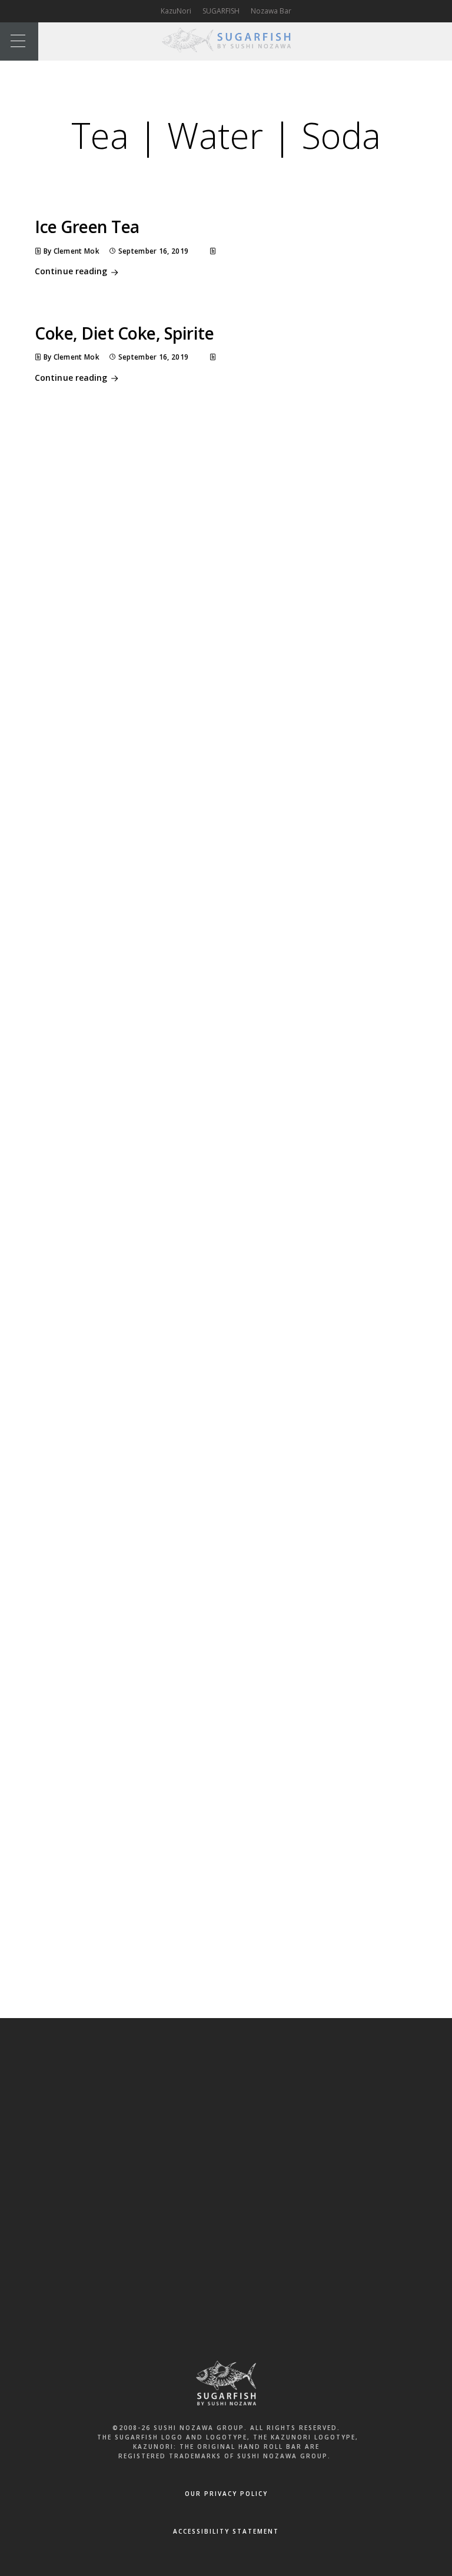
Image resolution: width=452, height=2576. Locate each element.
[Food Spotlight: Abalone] (139, 1739)
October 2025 (135, 704)
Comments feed (140, 1514)
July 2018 (127, 991)
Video (122, 1396)
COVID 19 (127, 1154)
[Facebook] (187, 2113)
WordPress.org (138, 1536)
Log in (122, 1470)
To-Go (122, 1352)
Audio (122, 1131)
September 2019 (140, 881)
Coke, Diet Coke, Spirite (124, 333)
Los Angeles (133, 1264)
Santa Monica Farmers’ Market (176, 1648)
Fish (118, 1198)
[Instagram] (265, 2113)
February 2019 (137, 947)
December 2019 (139, 859)
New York (128, 1286)
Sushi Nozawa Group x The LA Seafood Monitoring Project (215, 564)
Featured (127, 1175)
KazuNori (176, 11)
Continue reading (71, 271)
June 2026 (128, 682)
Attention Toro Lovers (149, 587)
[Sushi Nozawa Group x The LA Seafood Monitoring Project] (139, 1941)
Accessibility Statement (226, 2531)
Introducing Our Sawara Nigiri (163, 543)
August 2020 (133, 749)
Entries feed (133, 1492)
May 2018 (128, 1013)
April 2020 (128, 815)
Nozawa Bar (271, 11)
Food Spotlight (137, 1219)
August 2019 (133, 903)
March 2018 (132, 1035)
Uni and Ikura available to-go (162, 609)
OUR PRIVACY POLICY (226, 2494)
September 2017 (140, 1058)
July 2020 (127, 770)
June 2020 (128, 793)
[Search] (323, 440)
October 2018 (135, 969)
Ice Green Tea (87, 227)
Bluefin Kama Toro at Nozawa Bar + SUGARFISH (195, 520)
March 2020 (132, 837)
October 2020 (135, 726)
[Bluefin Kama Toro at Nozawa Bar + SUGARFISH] (139, 1806)
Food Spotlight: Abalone (226, 1719)
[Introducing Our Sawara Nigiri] (139, 1874)
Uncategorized (137, 1374)
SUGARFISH (221, 11)
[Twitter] (226, 2113)
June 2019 (128, 925)
